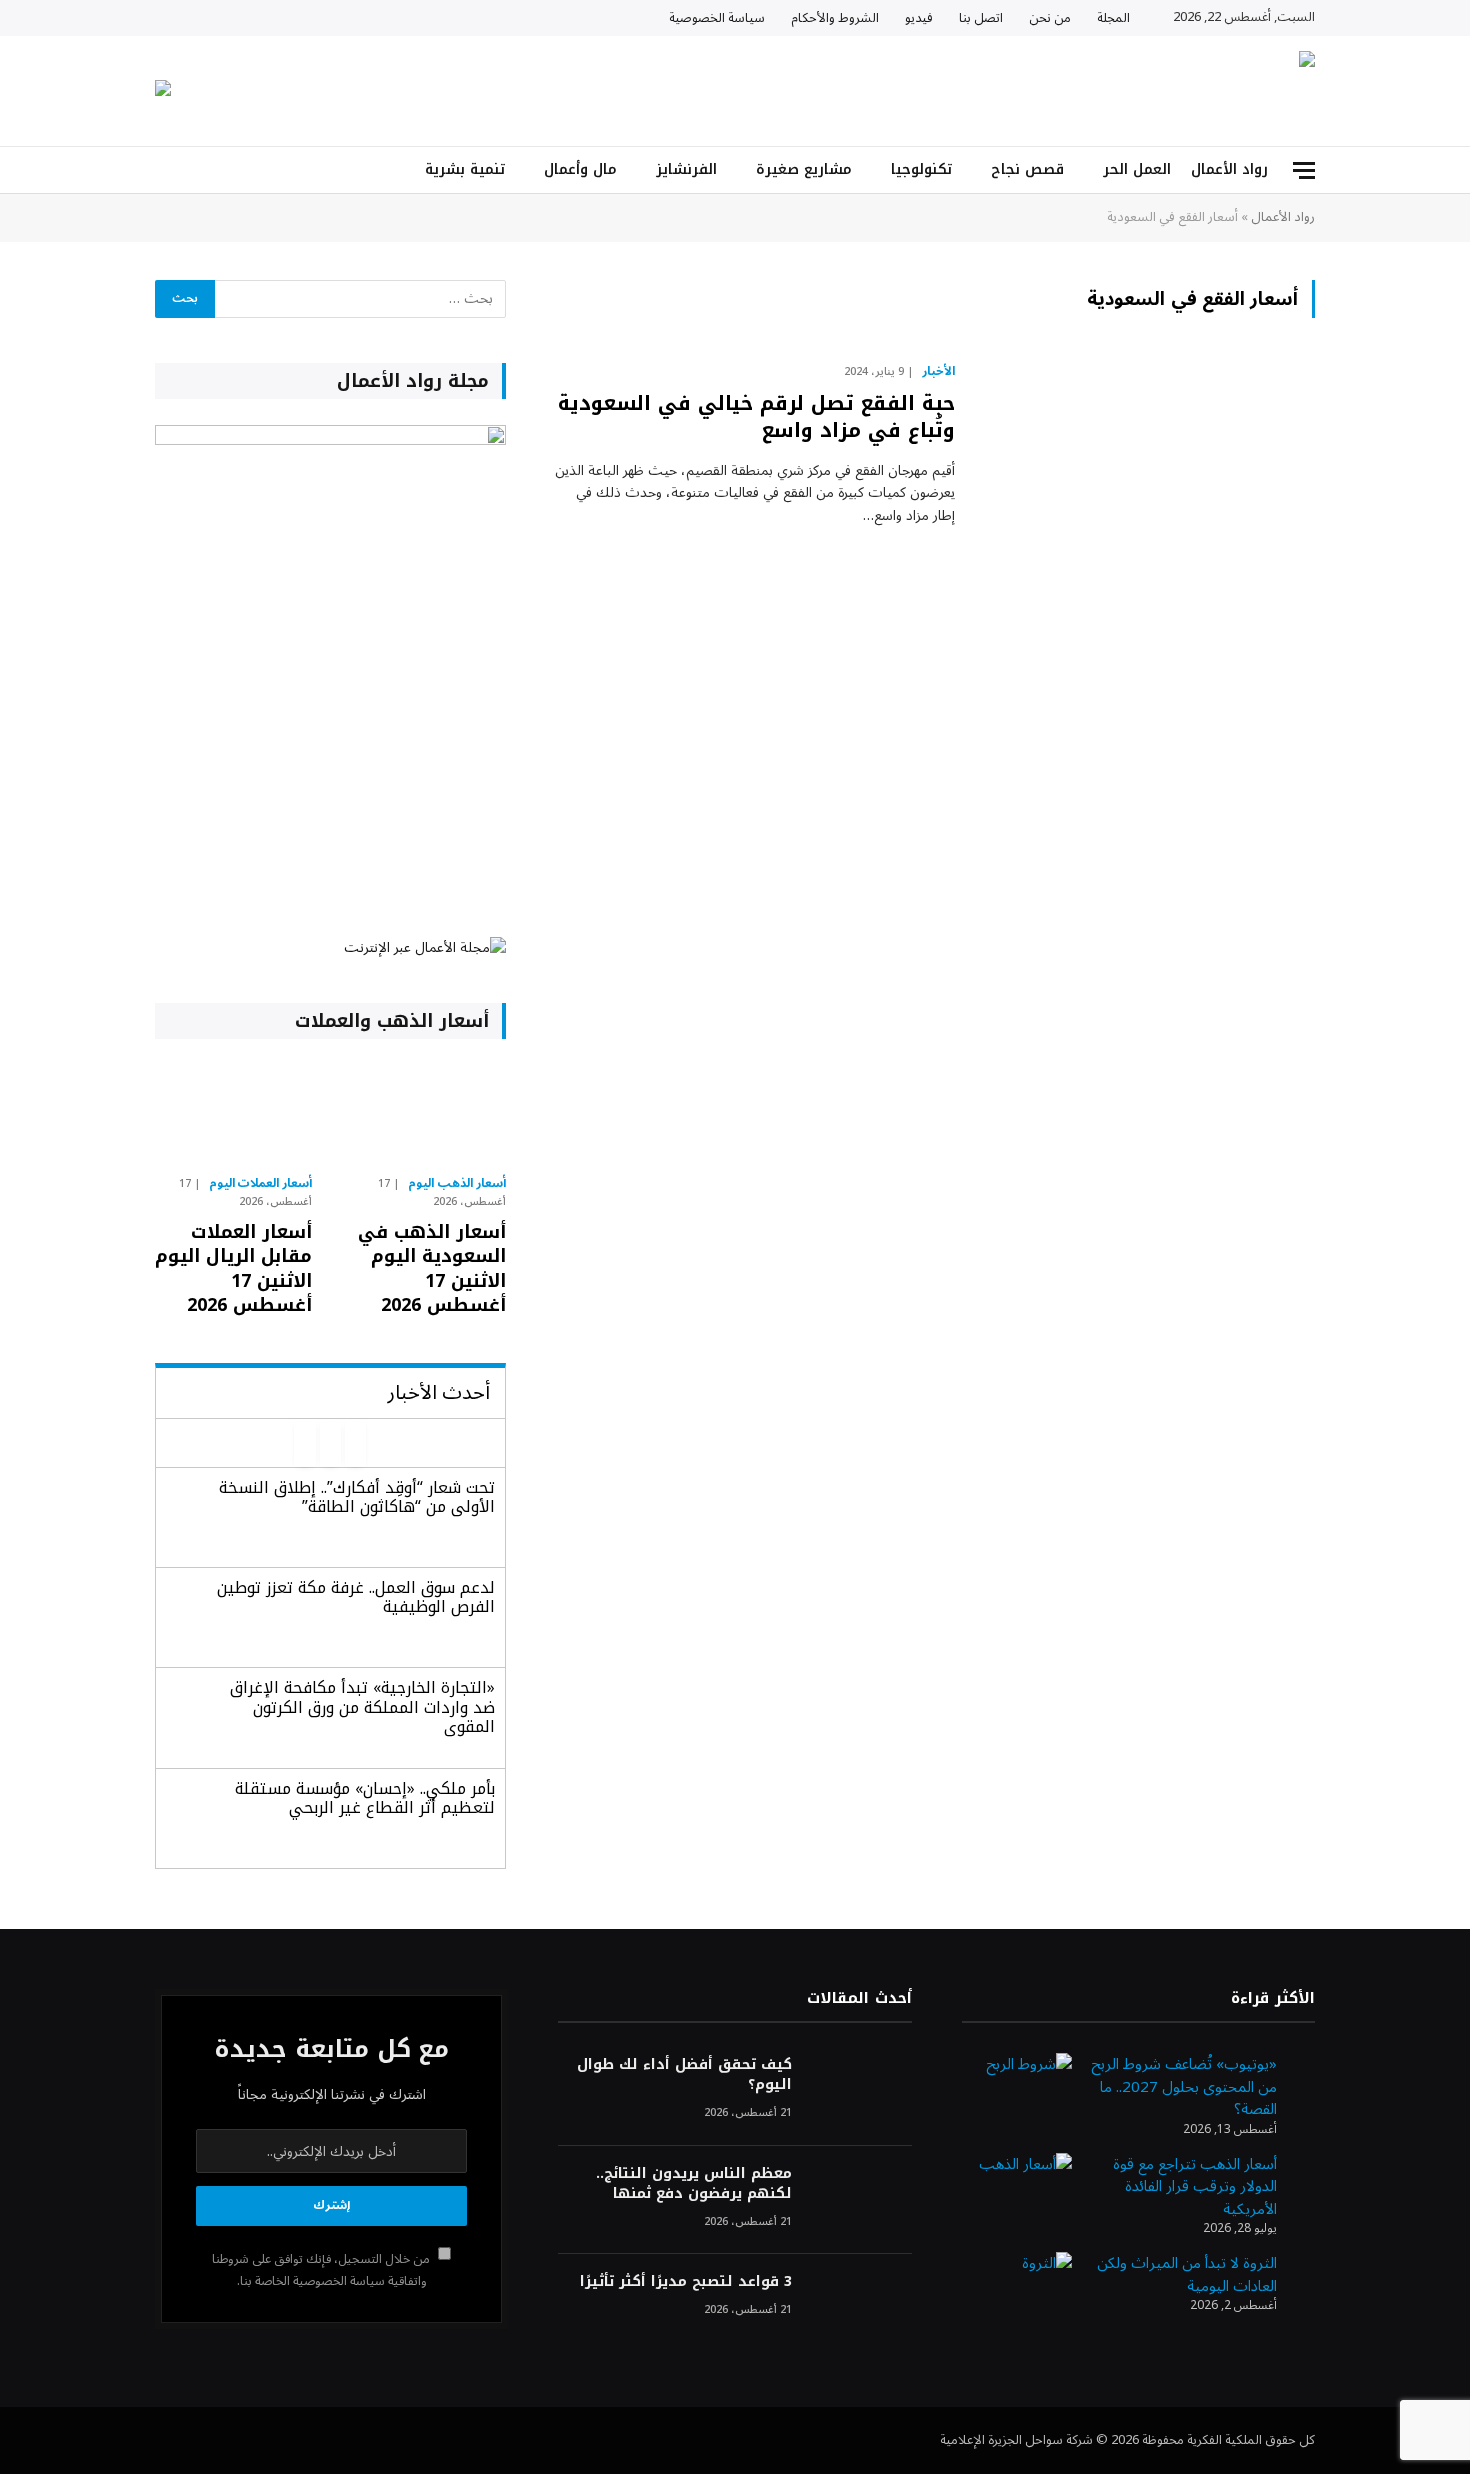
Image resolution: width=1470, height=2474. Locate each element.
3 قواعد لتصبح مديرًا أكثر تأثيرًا (685, 2282)
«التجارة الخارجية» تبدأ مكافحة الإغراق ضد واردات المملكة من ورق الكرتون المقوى (362, 1706)
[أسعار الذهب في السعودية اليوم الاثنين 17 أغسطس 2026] (426, 1112)
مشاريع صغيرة (804, 169)
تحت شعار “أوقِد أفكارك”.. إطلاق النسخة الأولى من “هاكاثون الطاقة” (357, 1497)
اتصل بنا (981, 18)
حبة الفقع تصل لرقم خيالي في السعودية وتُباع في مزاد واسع (756, 417)
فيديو (919, 18)
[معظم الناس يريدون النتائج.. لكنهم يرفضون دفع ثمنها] (861, 2200)
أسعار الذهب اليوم (457, 1184)
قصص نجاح (1027, 169)
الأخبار (938, 372)
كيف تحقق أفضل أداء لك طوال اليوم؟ (684, 2075)
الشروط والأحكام (835, 18)
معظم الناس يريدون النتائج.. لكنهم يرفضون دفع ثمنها (693, 2184)
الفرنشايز (686, 169)
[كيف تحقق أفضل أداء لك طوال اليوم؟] (861, 2091)
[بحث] (163, 170)
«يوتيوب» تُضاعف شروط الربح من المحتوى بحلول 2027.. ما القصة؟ (1184, 2086)
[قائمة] (1304, 170)
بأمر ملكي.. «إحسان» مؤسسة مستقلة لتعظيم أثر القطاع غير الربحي (365, 1798)
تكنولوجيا (921, 169)
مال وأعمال (580, 169)
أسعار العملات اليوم (261, 1184)
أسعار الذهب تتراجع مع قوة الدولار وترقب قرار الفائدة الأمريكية (1195, 2186)
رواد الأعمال (1229, 169)
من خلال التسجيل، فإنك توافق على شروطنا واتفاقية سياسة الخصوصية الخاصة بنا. (322, 2269)
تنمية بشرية (465, 169)
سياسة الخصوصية (717, 18)
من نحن (1050, 18)
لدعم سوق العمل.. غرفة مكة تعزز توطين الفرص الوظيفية (356, 1597)
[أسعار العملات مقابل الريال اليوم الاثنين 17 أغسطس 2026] (233, 1112)
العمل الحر (1137, 169)
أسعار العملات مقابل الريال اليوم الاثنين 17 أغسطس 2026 (233, 1269)
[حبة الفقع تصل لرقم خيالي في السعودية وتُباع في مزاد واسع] (1147, 464)
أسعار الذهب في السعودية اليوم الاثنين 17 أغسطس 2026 (431, 1269)
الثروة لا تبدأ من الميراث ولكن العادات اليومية (1187, 2274)
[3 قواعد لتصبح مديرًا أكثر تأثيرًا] (861, 2308)
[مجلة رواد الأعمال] (1140, 91)
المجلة (1113, 18)
